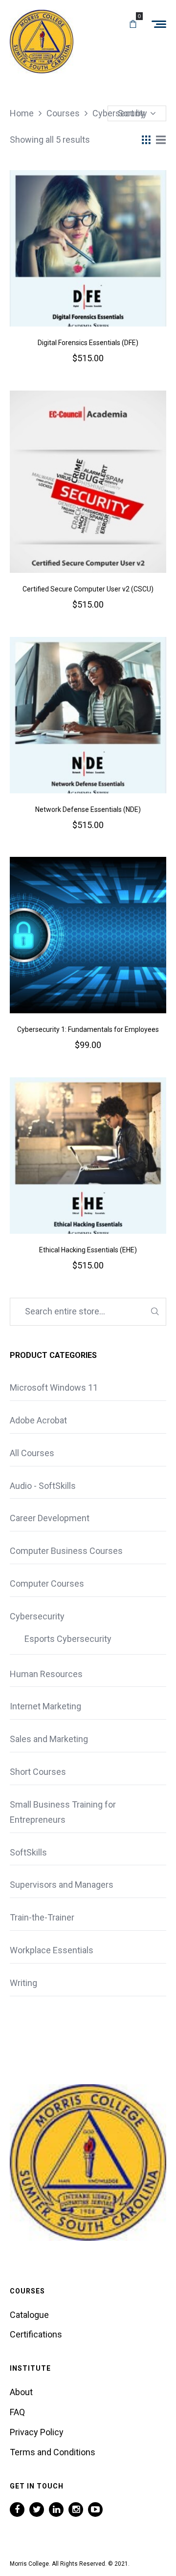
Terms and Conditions (53, 2452)
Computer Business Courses (66, 1551)
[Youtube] (95, 2510)
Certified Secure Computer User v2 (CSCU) (88, 589)
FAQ (17, 2412)
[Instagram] (76, 2510)
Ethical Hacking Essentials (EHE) (88, 1250)
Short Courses (38, 1772)
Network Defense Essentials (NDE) (88, 809)
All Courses (32, 1453)
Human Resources (46, 1674)
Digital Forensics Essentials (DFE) (88, 343)
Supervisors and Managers (62, 1885)
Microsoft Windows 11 (54, 1387)
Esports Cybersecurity (68, 1639)
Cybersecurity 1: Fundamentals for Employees (88, 1029)
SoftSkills (28, 1852)
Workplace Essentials (52, 1950)
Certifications (36, 2334)
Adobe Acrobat (38, 1420)
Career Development (50, 1518)
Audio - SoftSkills (43, 1486)
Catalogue (29, 2315)
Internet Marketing (45, 1706)
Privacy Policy (37, 2432)
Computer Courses (47, 1583)
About (21, 2392)
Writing (23, 1983)
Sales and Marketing (49, 1739)
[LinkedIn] (56, 2510)
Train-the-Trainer (42, 1917)
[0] (133, 24)
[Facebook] (17, 2510)
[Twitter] (37, 2510)
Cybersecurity (37, 1616)
